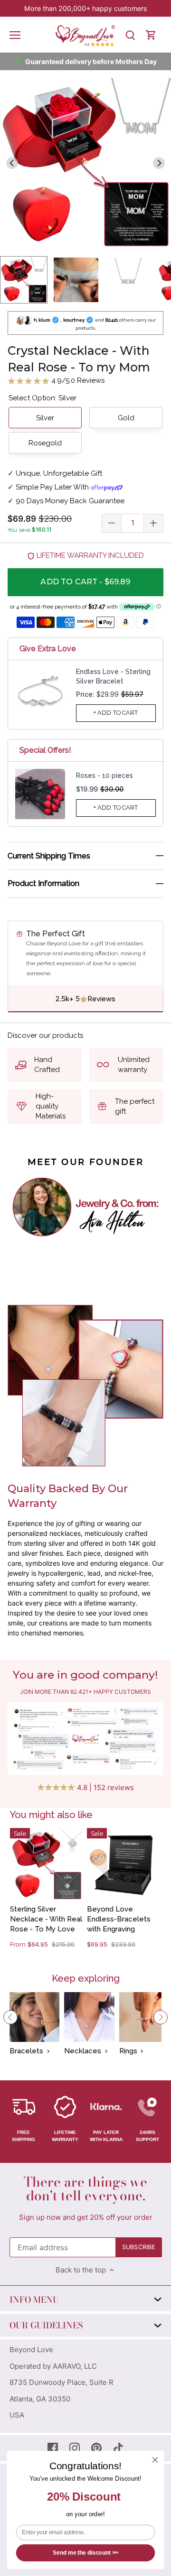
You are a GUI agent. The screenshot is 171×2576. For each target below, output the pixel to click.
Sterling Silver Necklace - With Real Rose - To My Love (46, 1919)
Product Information (43, 883)
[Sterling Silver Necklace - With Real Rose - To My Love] (46, 1864)
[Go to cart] (151, 35)
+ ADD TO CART (116, 713)
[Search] (130, 35)
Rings (128, 2051)
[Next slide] (159, 163)
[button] (24, 280)
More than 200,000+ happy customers (85, 8)
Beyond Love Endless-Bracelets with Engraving (119, 1919)
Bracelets (26, 2051)
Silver (45, 418)
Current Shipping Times (49, 856)
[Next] (161, 2017)
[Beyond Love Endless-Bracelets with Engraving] (123, 1864)
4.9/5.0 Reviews (77, 380)
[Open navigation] (15, 35)
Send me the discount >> (85, 2553)
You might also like (51, 1815)
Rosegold (45, 443)
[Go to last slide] (12, 163)
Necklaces (83, 2051)
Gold (126, 418)
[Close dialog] (155, 2460)
